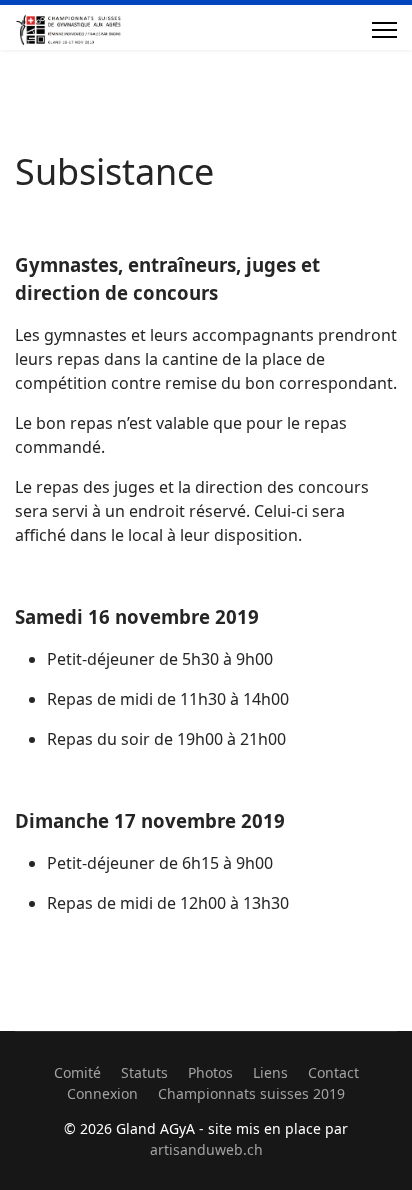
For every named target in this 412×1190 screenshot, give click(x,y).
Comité (77, 1072)
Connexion (102, 1093)
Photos (210, 1072)
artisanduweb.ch (206, 1149)
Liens (270, 1072)
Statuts (144, 1072)
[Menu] (384, 30)
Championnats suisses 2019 (251, 1093)
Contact (333, 1072)
